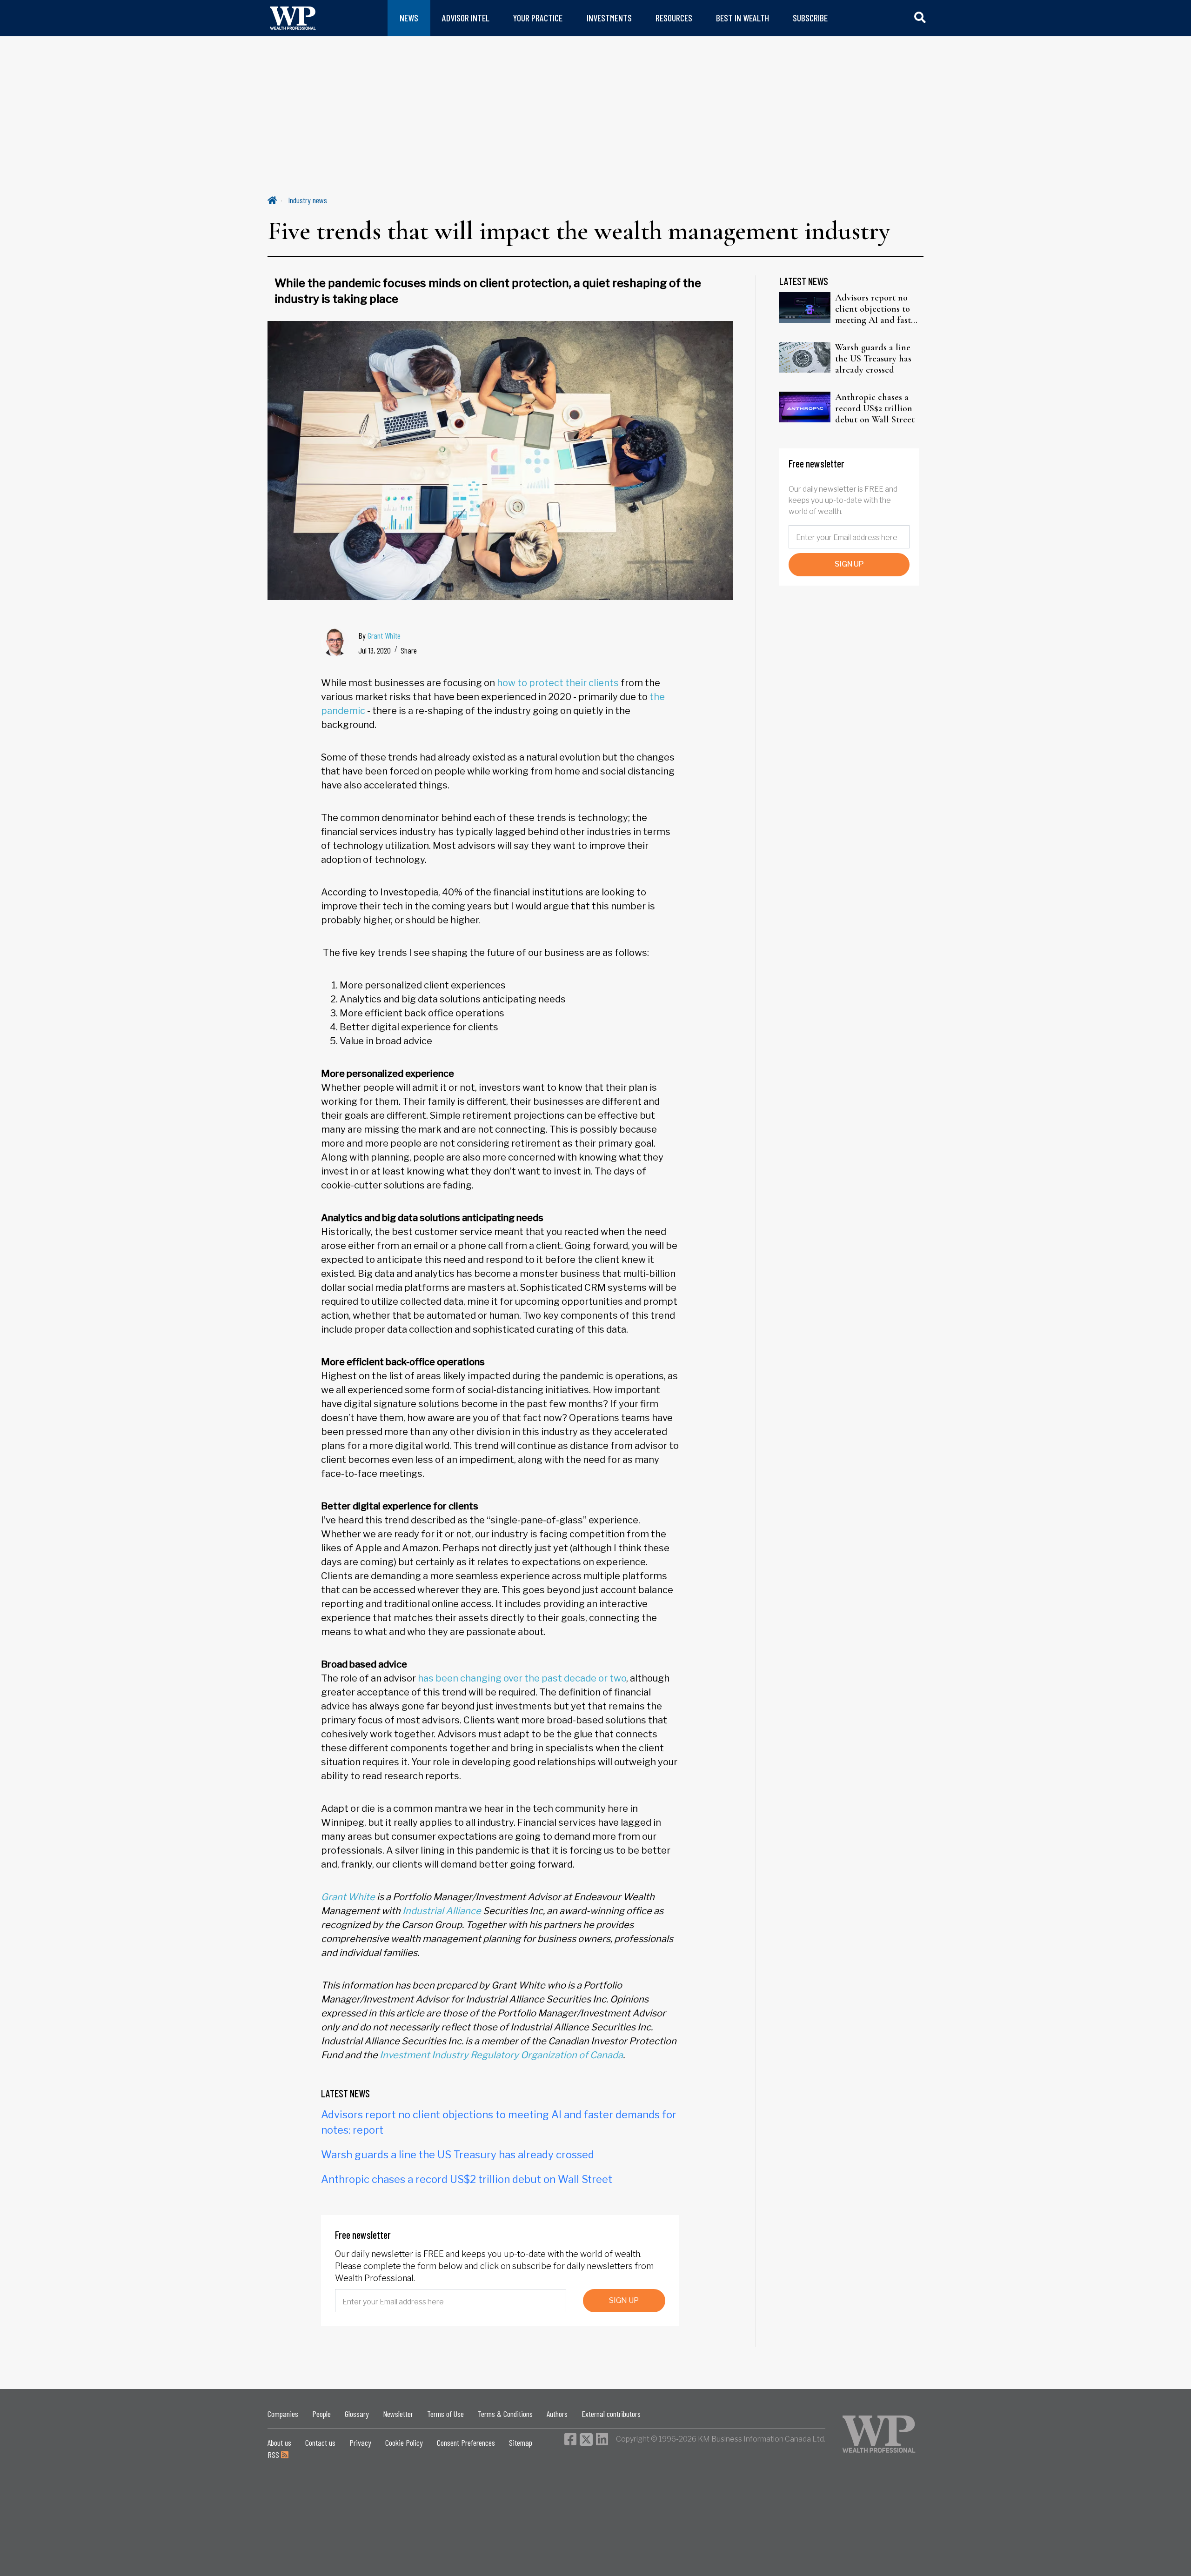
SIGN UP (624, 2300)
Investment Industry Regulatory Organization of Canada (501, 2055)
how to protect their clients (558, 683)
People (321, 2414)
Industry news (308, 200)
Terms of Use (445, 2414)
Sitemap (521, 2443)
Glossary (357, 2414)
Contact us (320, 2443)
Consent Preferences (466, 2443)
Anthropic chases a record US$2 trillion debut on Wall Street (467, 2179)
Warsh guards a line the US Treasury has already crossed (458, 2155)
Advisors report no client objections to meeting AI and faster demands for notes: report (877, 309)
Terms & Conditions (505, 2414)
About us (279, 2443)
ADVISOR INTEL (466, 18)
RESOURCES (674, 18)
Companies (283, 2414)
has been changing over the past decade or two (522, 1678)
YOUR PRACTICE (538, 18)
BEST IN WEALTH (743, 18)
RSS (274, 2455)
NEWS (409, 18)
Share (409, 650)
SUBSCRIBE (810, 18)
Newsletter (398, 2414)
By (379, 635)
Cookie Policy (404, 2443)
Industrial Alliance (442, 1911)
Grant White (384, 635)
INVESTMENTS (609, 18)
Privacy (360, 2443)
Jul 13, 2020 (375, 650)
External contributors (611, 2414)
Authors (557, 2414)
